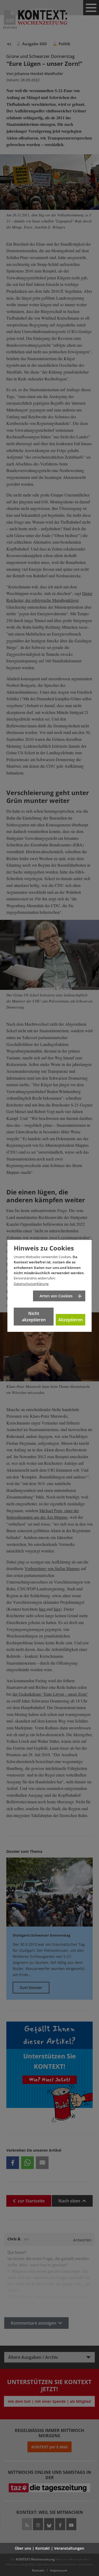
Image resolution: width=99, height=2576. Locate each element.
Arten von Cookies (56, 1296)
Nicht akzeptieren (34, 1317)
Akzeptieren (70, 1320)
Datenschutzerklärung (31, 1284)
